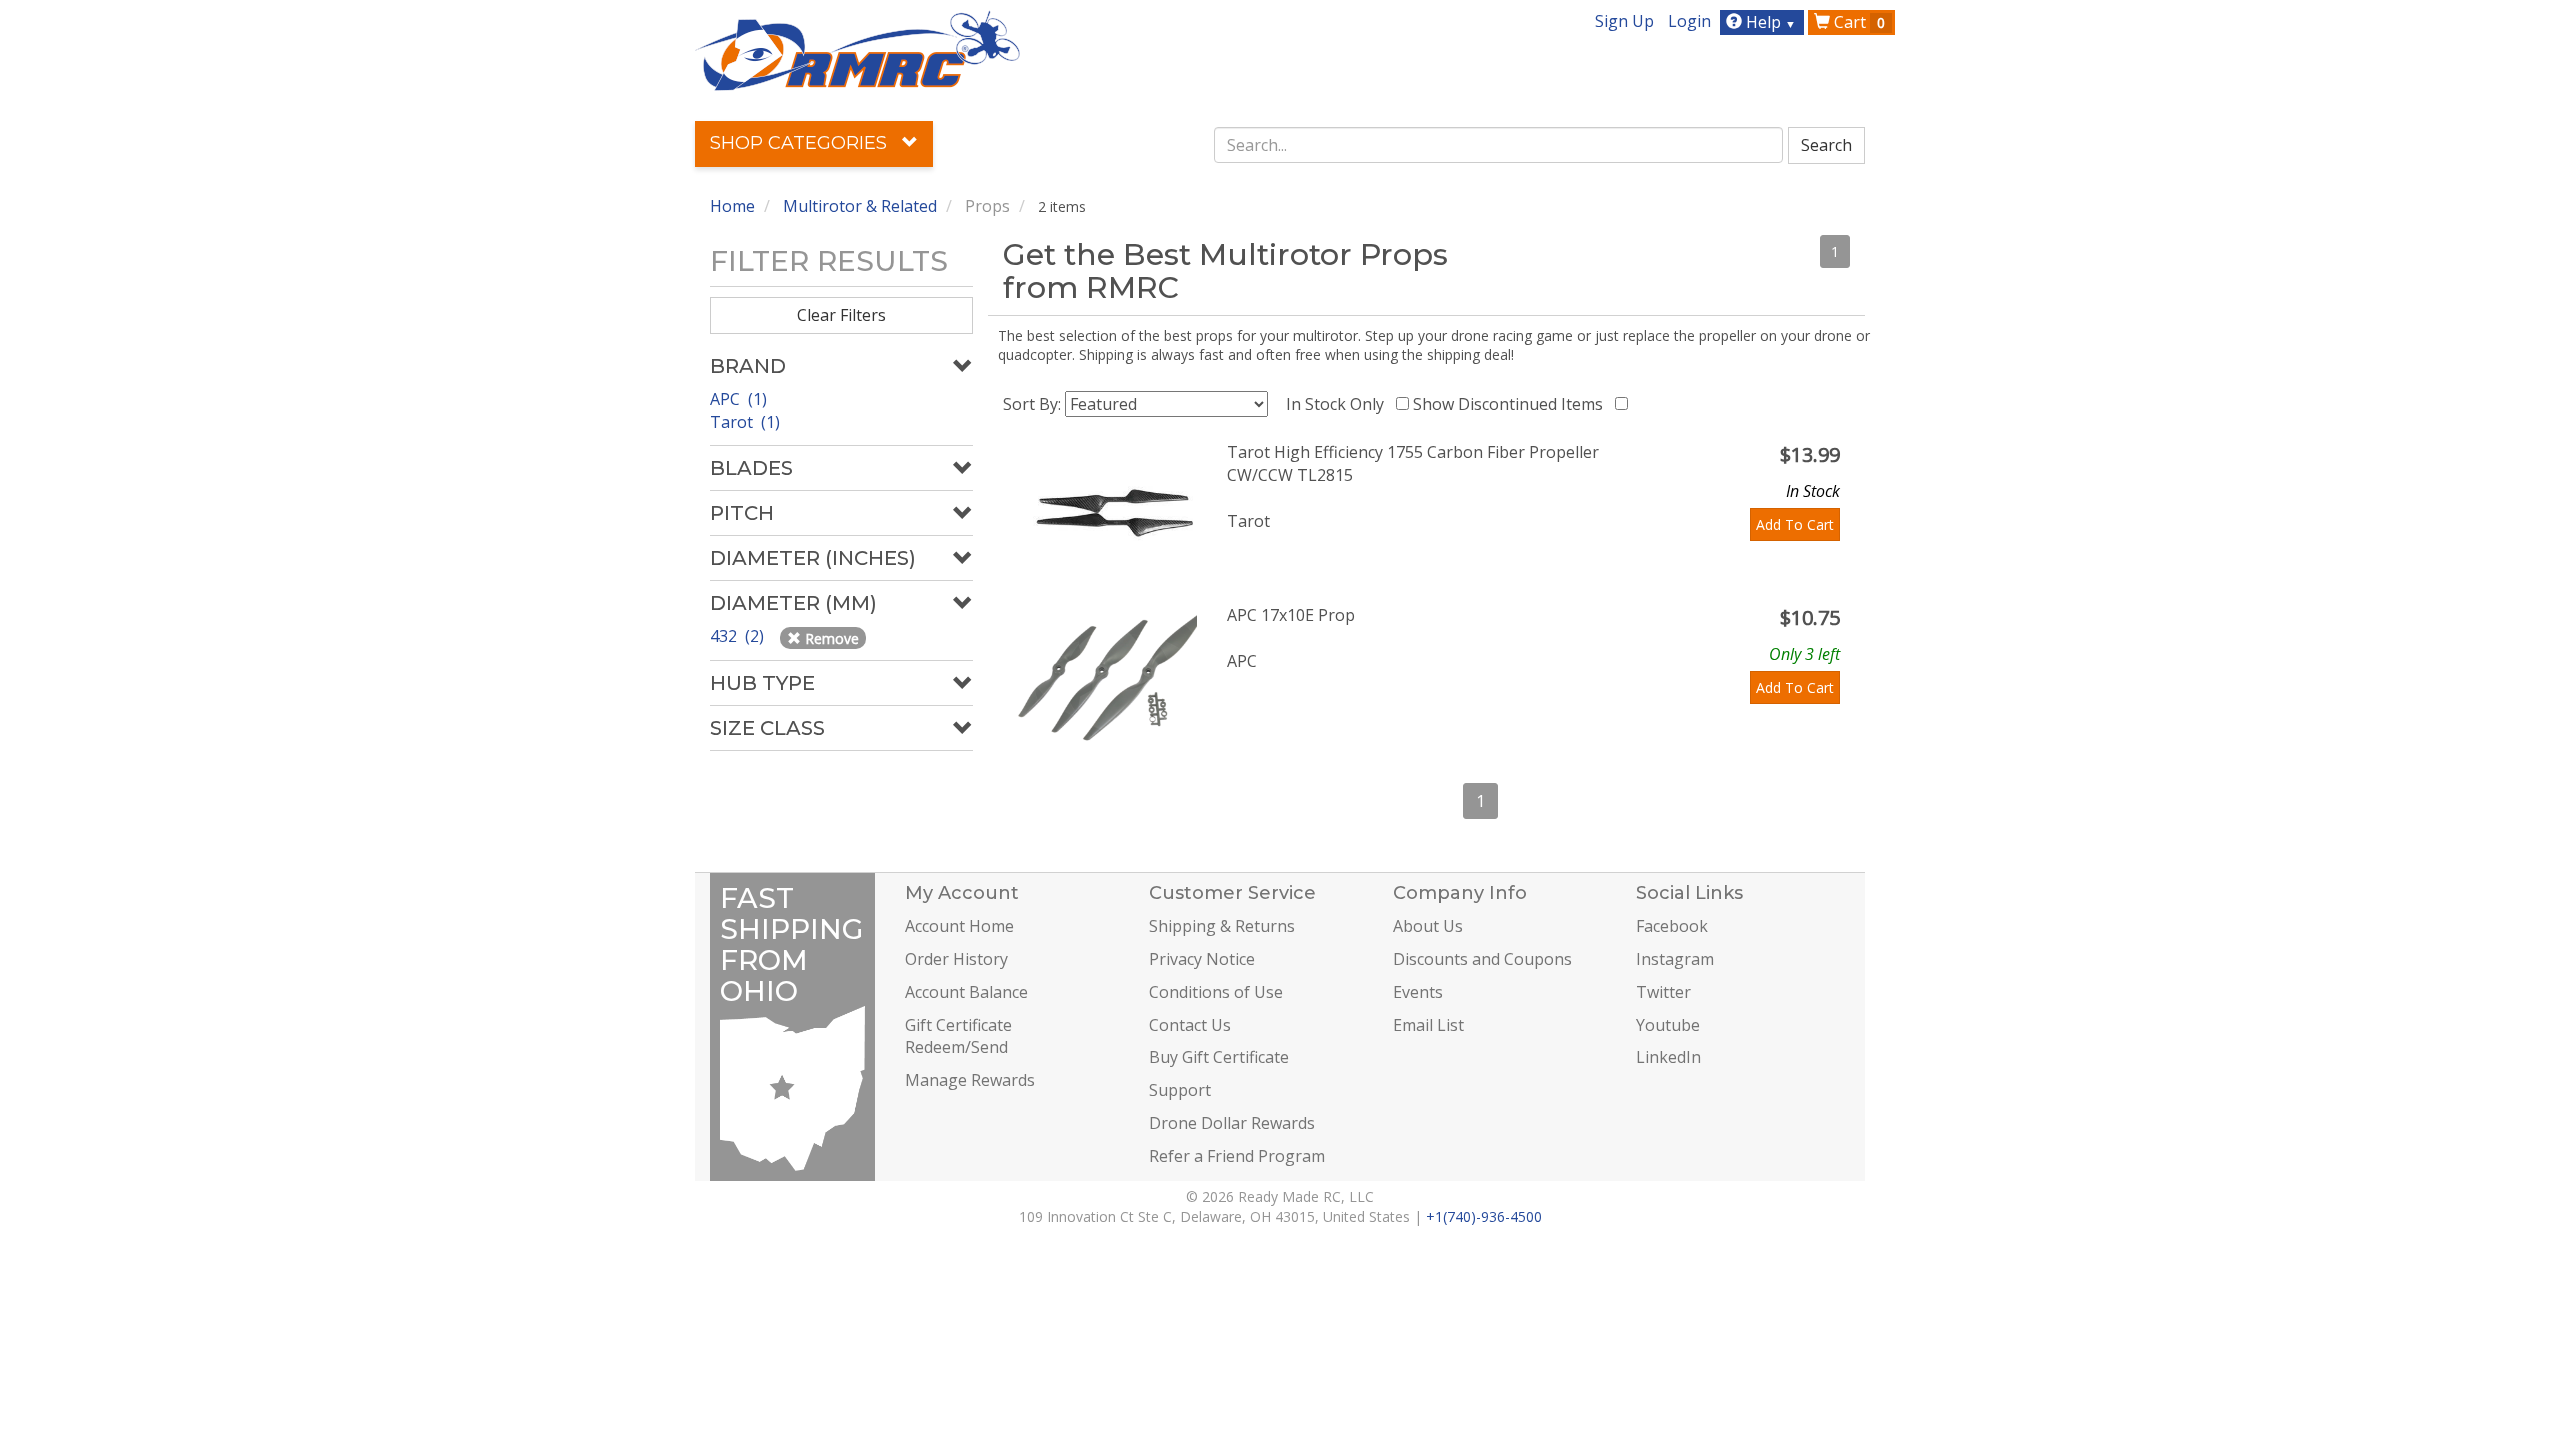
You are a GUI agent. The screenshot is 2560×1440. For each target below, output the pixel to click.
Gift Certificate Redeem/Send (958, 1036)
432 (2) (739, 636)
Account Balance (966, 992)
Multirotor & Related (860, 206)
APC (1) (738, 399)
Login (1689, 21)
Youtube (1668, 1025)
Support (1180, 1090)
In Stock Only (1339, 404)
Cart (1857, 22)
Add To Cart (1795, 524)
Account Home (959, 926)
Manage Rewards (970, 1080)
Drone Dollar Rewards (1232, 1123)
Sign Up (1624, 21)
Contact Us (1190, 1025)
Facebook (1672, 926)
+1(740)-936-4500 (1484, 1216)
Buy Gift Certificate (1219, 1057)
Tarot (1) (745, 422)
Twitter (1663, 992)
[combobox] (1499, 145)
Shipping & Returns (1222, 926)
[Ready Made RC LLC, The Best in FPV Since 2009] (857, 49)
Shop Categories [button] (801, 143)
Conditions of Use (1216, 992)
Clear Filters (841, 315)
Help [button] (1769, 22)
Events (1418, 992)
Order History (956, 959)
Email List (1428, 1025)
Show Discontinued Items (1512, 404)
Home (732, 206)
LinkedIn (1668, 1057)
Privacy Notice (1202, 959)
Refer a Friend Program (1237, 1156)
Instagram (1675, 959)
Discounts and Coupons (1482, 959)
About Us (1428, 926)
